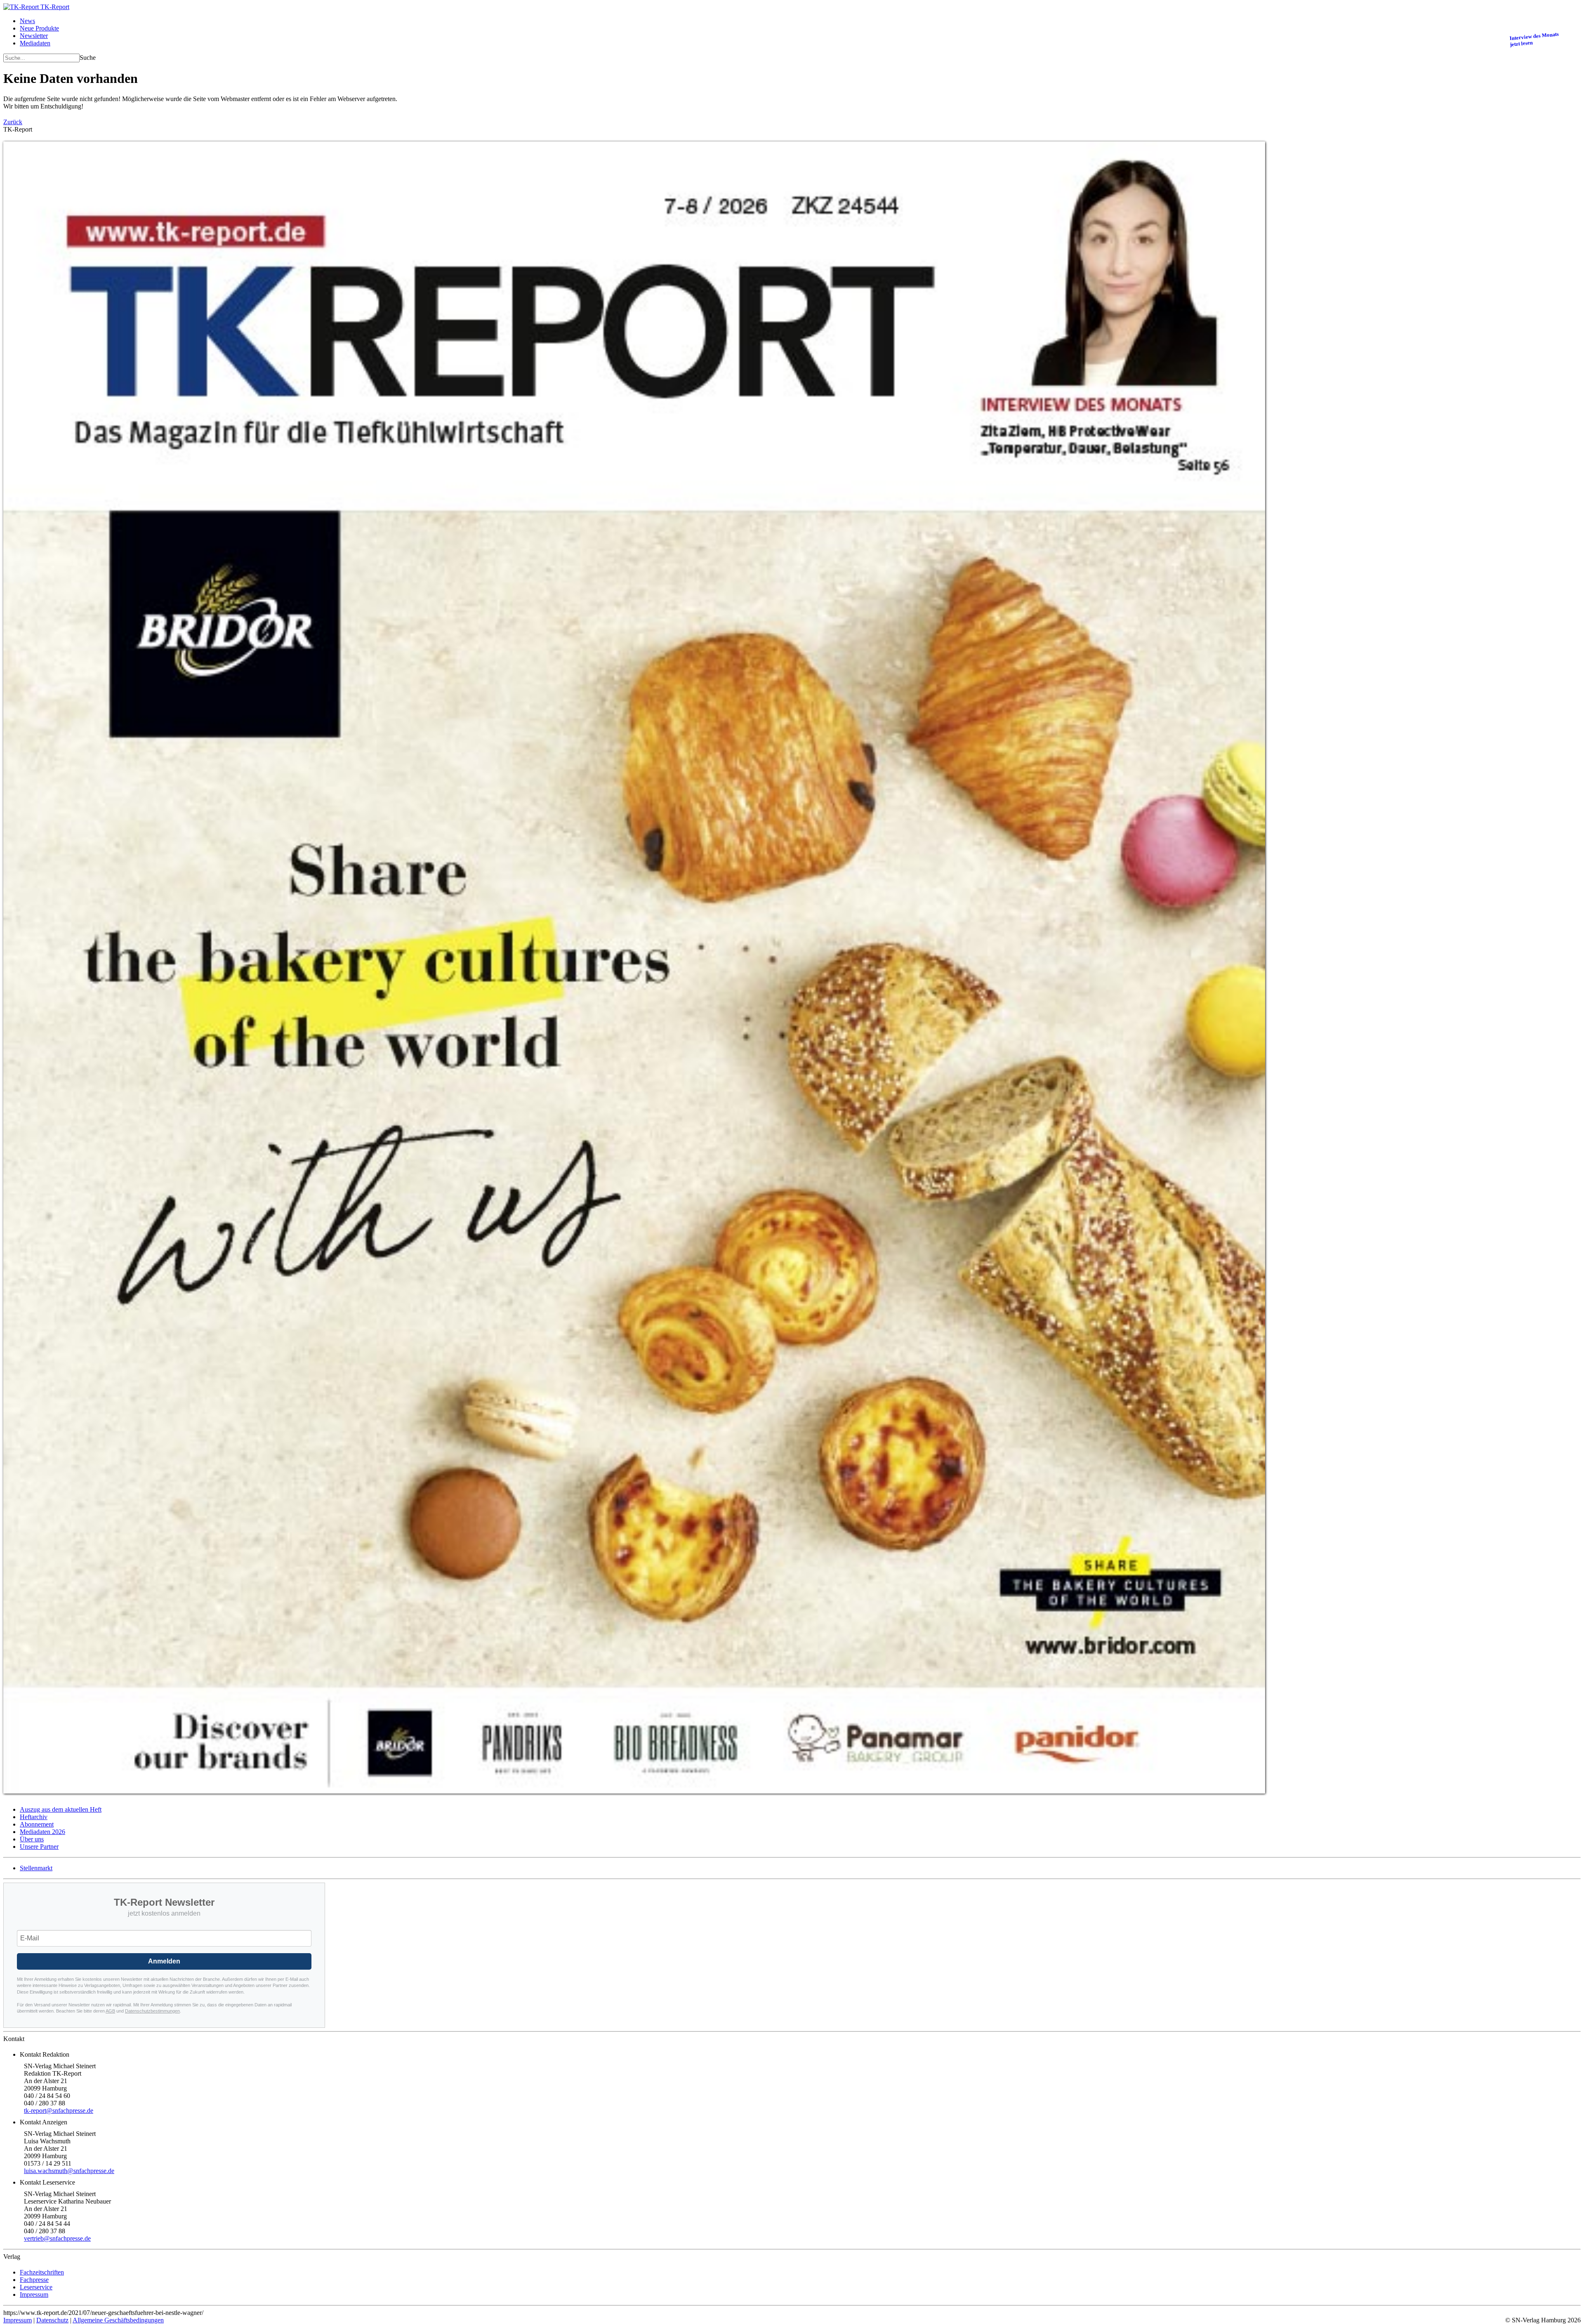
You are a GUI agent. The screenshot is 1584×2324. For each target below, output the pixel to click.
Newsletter (34, 36)
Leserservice (36, 2287)
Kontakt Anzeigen (44, 2122)
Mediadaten (35, 43)
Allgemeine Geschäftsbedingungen (118, 2320)
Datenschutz (52, 2320)
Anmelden (164, 1961)
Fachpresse (34, 2280)
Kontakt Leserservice (47, 2182)
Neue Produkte (39, 28)
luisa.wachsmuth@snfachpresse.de (69, 2171)
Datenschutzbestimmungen (152, 2011)
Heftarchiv (34, 1817)
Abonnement (37, 1824)
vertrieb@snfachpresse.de (57, 2238)
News (27, 21)
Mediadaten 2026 (42, 1832)
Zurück (13, 122)
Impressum (34, 2295)
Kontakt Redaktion (45, 2054)
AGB (110, 2011)
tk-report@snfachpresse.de (59, 2111)
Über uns (32, 1839)
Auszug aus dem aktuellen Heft (61, 1809)
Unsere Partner (39, 1847)
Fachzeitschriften (42, 2272)
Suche (88, 58)
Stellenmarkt (36, 1868)
